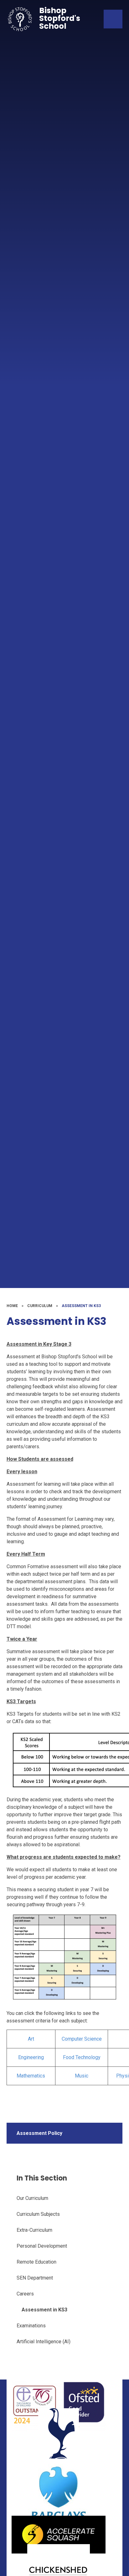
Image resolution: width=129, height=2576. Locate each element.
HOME (12, 1306)
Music (82, 2076)
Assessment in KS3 (81, 1306)
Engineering (31, 2057)
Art (31, 2039)
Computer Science (82, 2039)
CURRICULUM (40, 1306)
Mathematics (31, 2076)
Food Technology (82, 2057)
